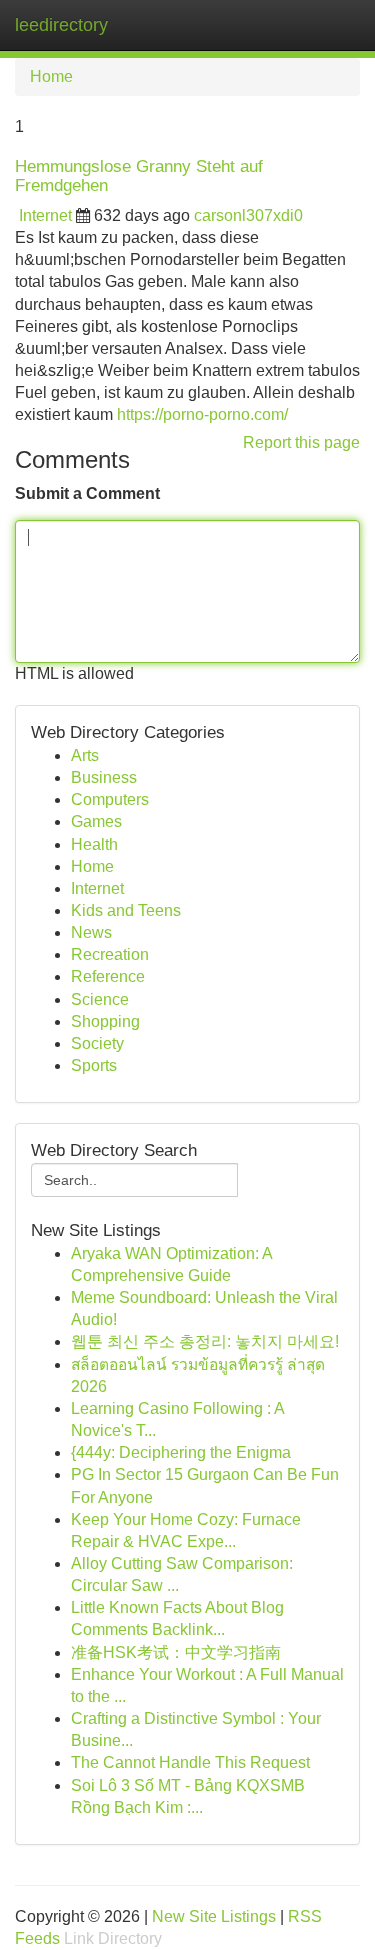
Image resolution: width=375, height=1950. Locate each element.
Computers (110, 799)
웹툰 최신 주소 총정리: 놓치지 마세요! (205, 1341)
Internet (45, 215)
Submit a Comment (87, 493)
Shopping (105, 1021)
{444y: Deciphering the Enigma (181, 1452)
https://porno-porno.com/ (202, 414)
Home (51, 76)
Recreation (110, 954)
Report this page (301, 442)
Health (94, 844)
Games (96, 821)
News (91, 932)
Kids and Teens (126, 910)
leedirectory (61, 25)
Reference (108, 976)
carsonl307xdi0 (248, 215)
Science (100, 999)
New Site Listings (214, 1916)
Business (104, 777)
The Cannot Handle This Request (190, 1762)
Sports (94, 1065)
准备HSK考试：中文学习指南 (176, 1652)
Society (97, 1043)
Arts (85, 755)
